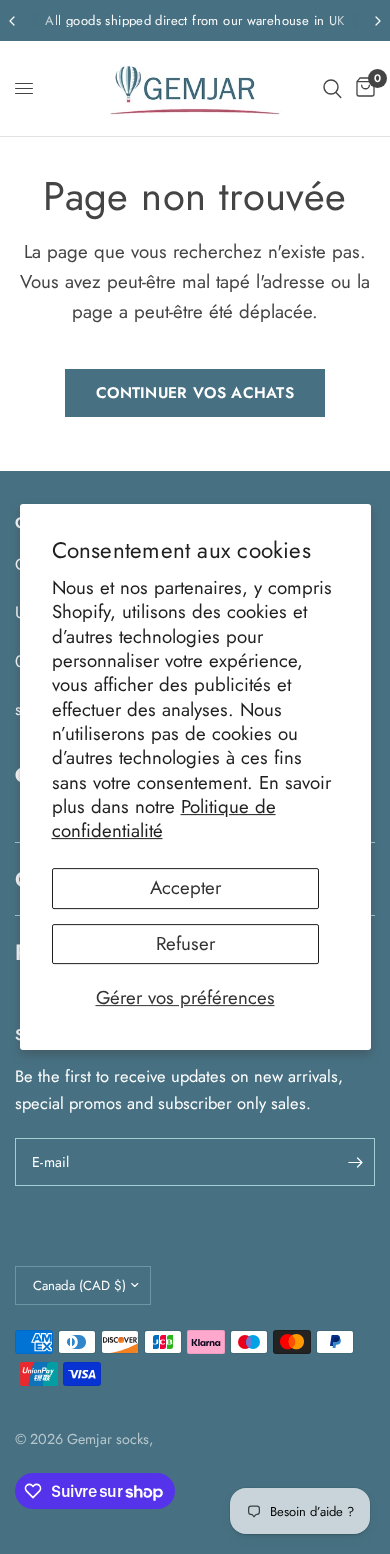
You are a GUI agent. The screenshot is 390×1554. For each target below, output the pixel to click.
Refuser (185, 943)
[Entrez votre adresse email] (355, 1162)
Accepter (185, 888)
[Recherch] (332, 88)
